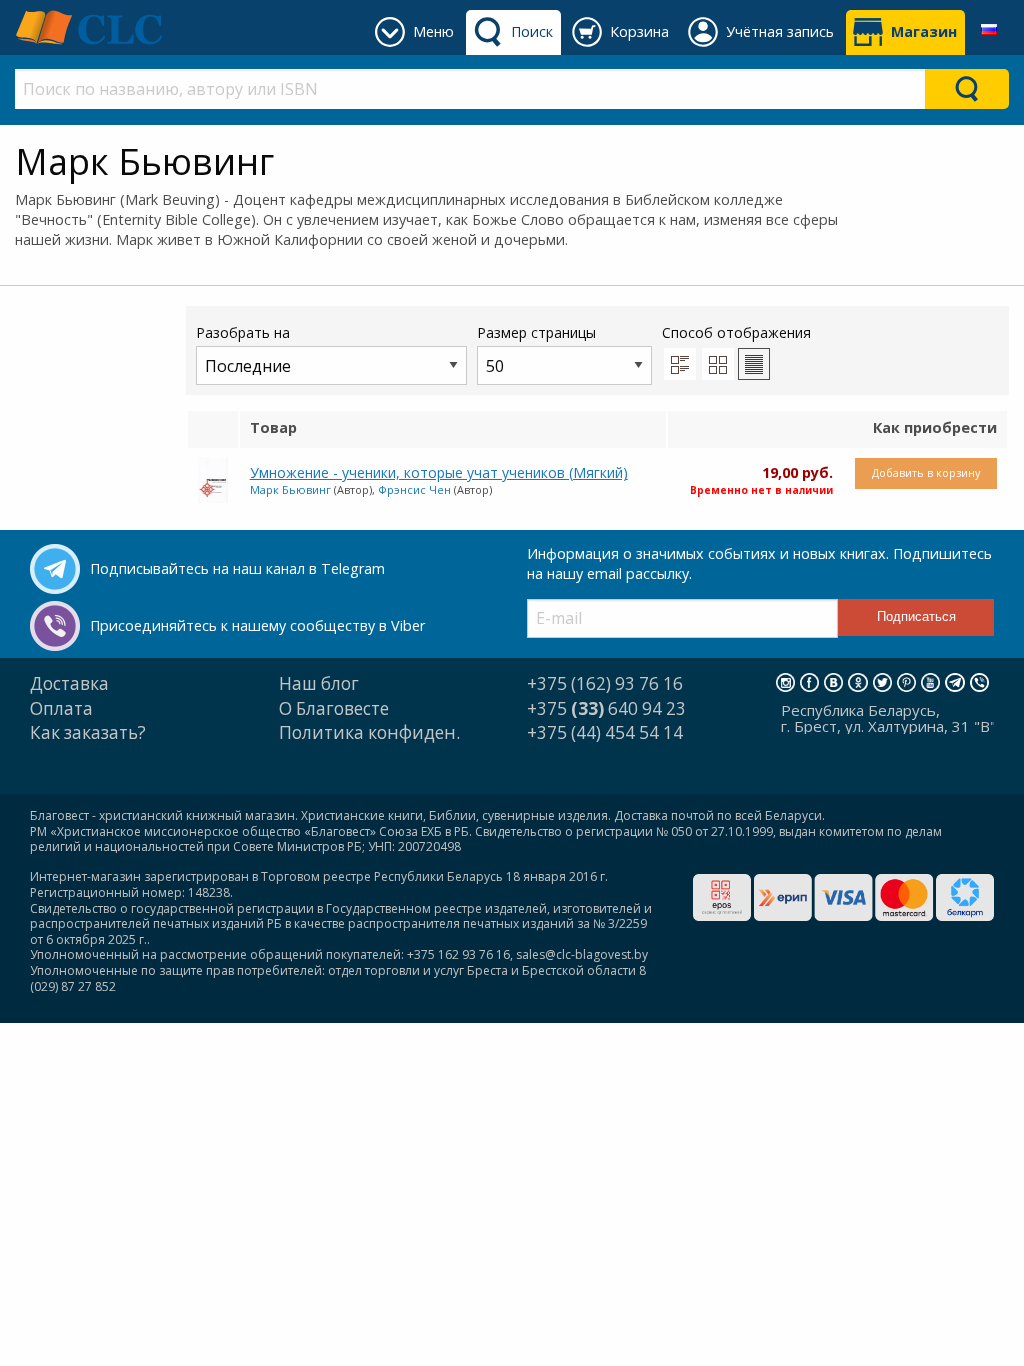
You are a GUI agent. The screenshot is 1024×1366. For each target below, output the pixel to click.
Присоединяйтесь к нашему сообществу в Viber (257, 625)
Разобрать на (243, 332)
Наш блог (319, 683)
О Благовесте (334, 708)
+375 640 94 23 (606, 708)
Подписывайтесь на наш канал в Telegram (237, 568)
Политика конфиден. (369, 732)
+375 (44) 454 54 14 (605, 732)
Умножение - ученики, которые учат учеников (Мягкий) (439, 472)
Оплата (61, 708)
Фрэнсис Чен (414, 489)
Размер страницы (536, 332)
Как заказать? (88, 732)
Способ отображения (736, 332)
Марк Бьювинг (290, 489)
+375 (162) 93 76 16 (605, 683)
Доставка (69, 683)
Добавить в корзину (926, 472)
